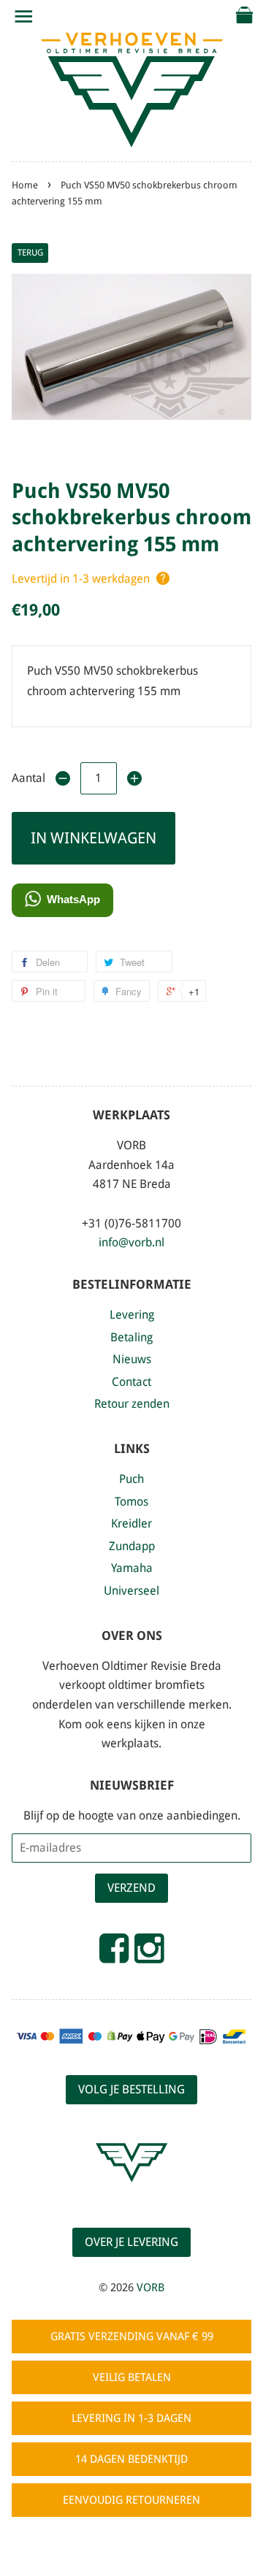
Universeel (131, 1591)
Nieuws (132, 1359)
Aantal (28, 778)
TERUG (30, 253)
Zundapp (132, 1546)
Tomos (131, 1502)
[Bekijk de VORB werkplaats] (131, 2195)
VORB (150, 2288)
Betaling (131, 1337)
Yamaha (132, 1568)
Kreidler (131, 1523)
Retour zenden (132, 1404)
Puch (131, 1479)
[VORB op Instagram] (149, 1955)
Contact (131, 1382)
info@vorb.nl (131, 1242)
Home (25, 185)
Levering (132, 1315)
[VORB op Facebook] (114, 1955)
